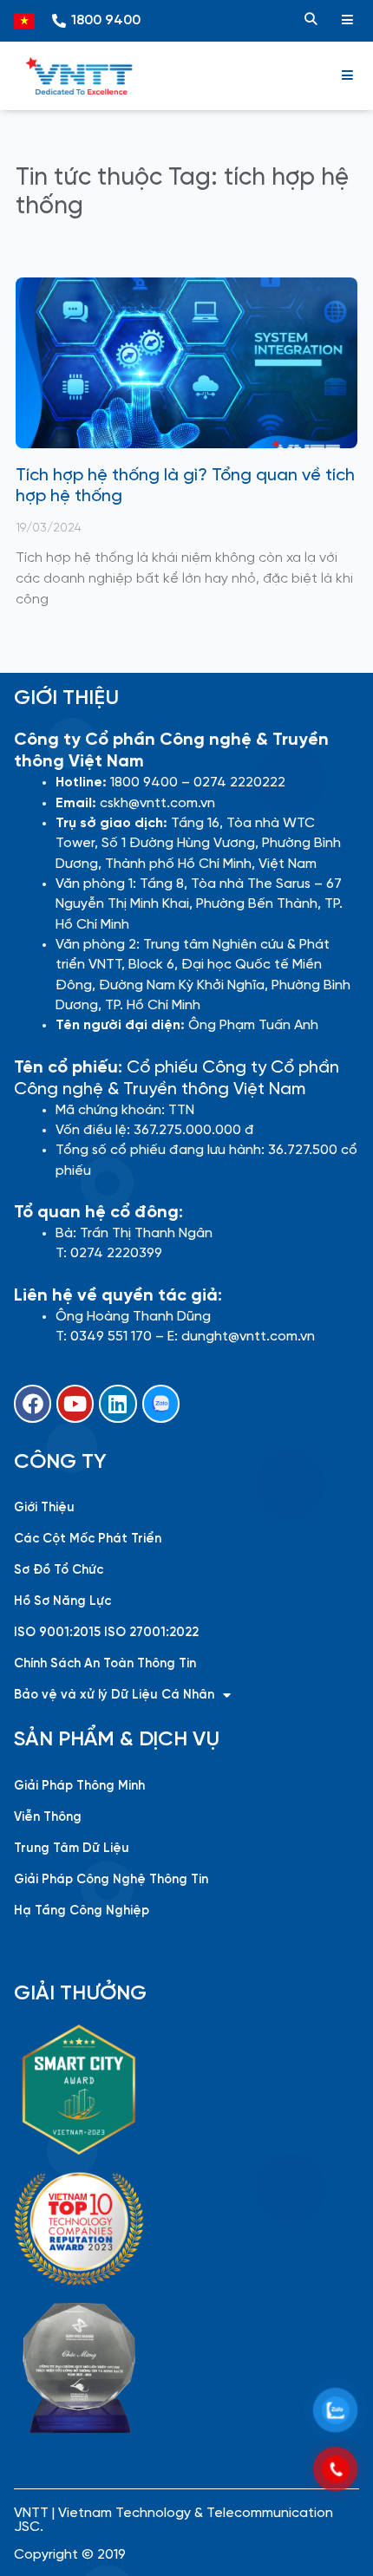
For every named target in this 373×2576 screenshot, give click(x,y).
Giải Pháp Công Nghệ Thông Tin (111, 1880)
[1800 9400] (59, 21)
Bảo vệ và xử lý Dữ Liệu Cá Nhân (114, 1695)
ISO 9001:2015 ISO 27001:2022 (106, 1633)
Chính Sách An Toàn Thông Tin (105, 1664)
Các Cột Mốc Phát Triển (88, 1539)
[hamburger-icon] (347, 21)
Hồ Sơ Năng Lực (62, 1601)
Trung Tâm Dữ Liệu (72, 1849)
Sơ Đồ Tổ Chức (59, 1570)
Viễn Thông (48, 1817)
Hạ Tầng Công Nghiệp (82, 1911)
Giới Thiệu (44, 1508)
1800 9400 (106, 20)
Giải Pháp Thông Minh (79, 1786)
